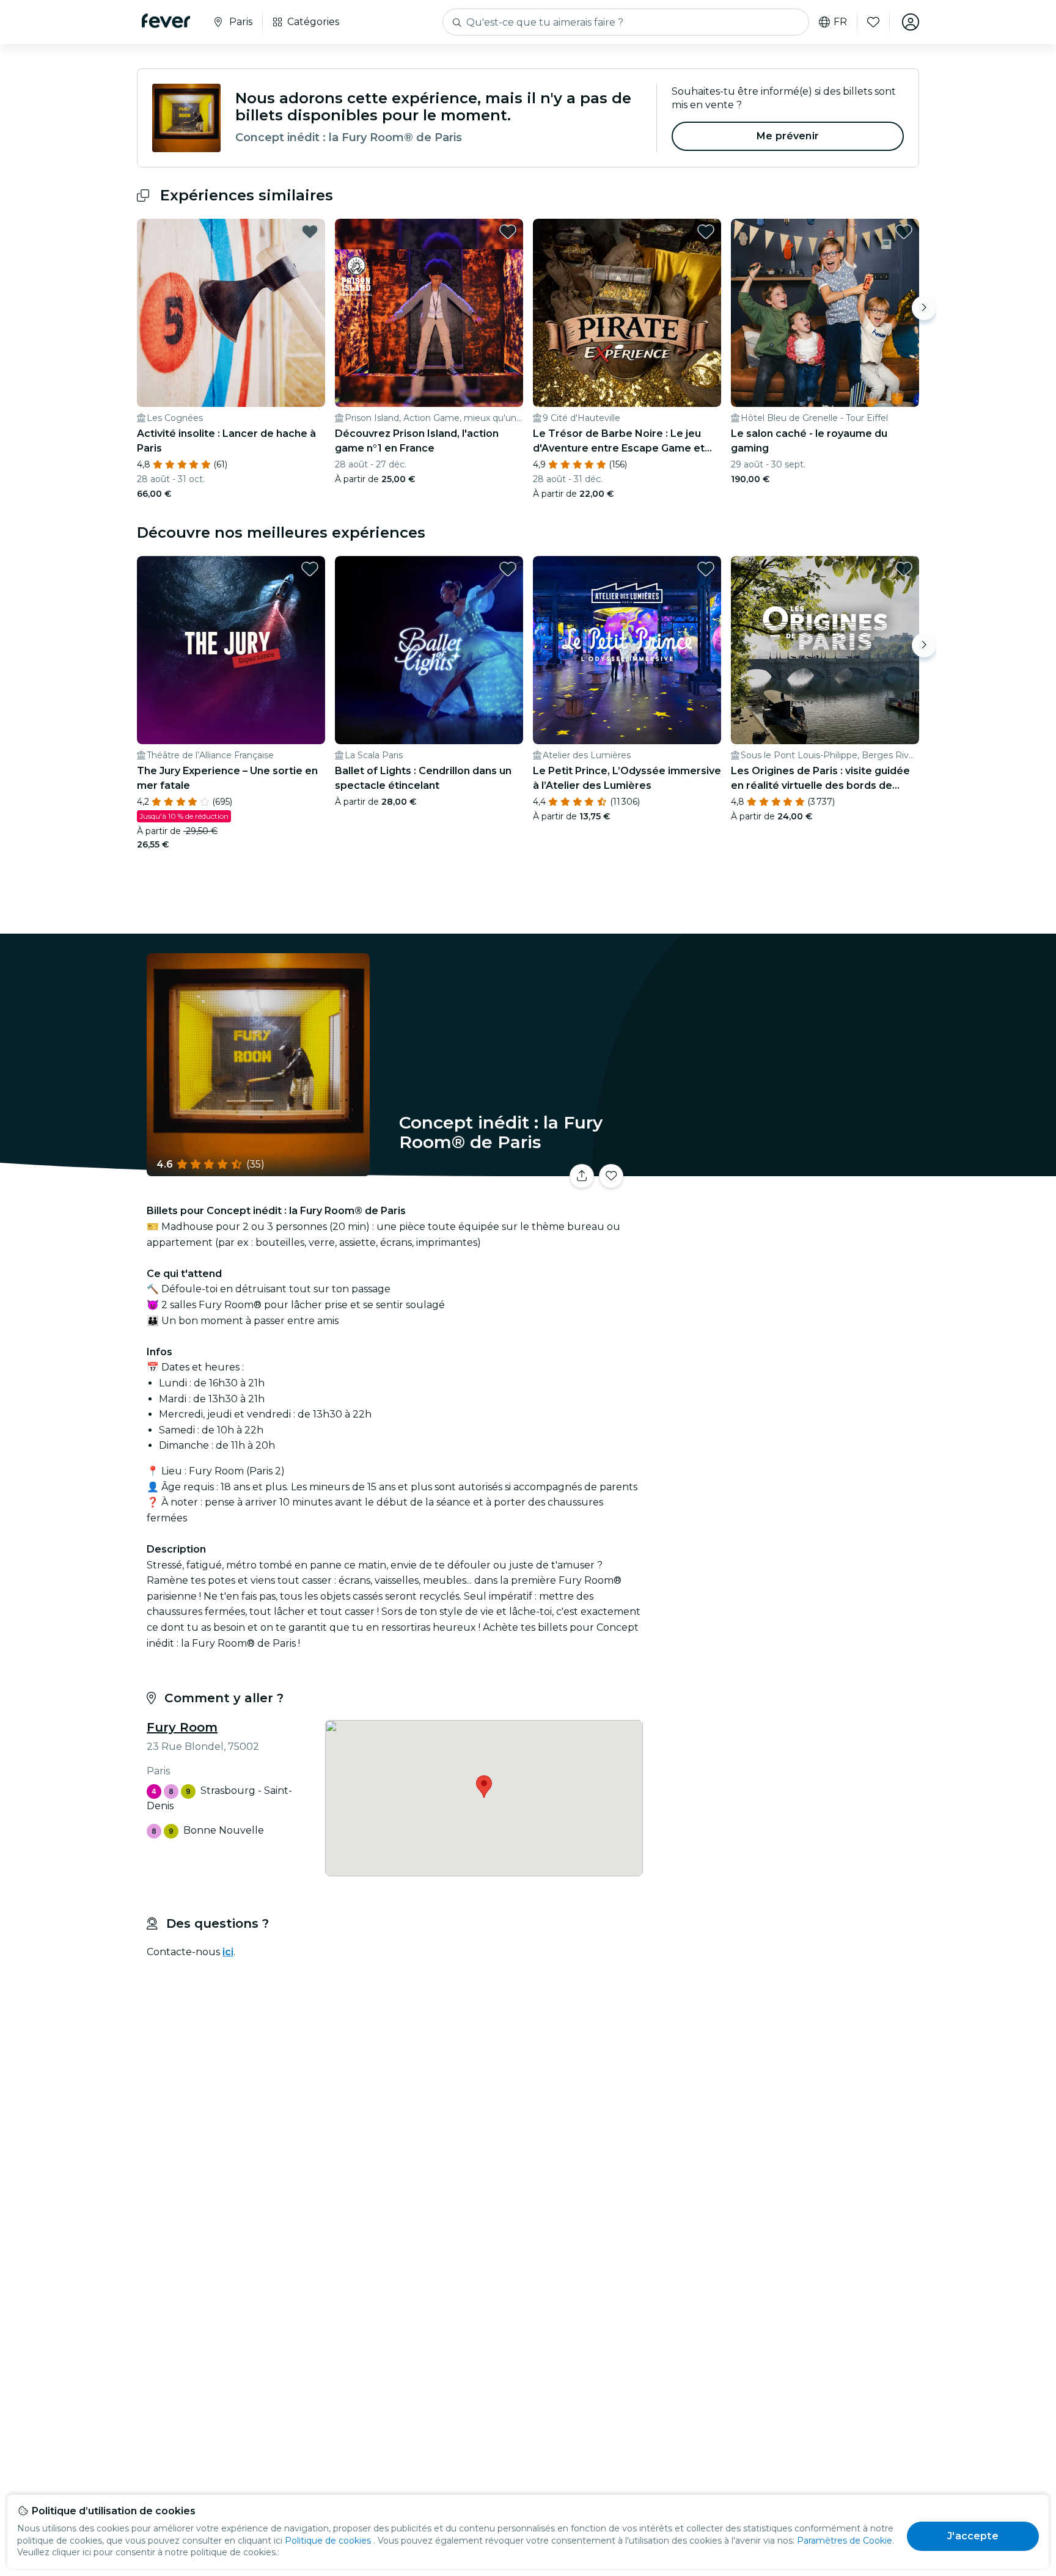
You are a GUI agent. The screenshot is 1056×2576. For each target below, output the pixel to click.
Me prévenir (788, 136)
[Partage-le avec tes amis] (582, 1176)
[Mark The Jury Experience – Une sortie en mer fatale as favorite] (310, 569)
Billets (783, 1169)
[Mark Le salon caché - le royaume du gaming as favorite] (904, 232)
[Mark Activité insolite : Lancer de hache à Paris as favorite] (310, 232)
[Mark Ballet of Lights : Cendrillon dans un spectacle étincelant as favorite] (508, 569)
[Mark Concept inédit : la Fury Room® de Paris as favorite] (611, 1176)
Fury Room (182, 1727)
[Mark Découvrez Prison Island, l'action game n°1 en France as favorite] (508, 232)
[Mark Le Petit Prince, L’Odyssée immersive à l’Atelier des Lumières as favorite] (706, 569)
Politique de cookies (328, 2541)
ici (228, 1952)
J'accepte (973, 2536)
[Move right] (924, 308)
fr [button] (840, 22)
